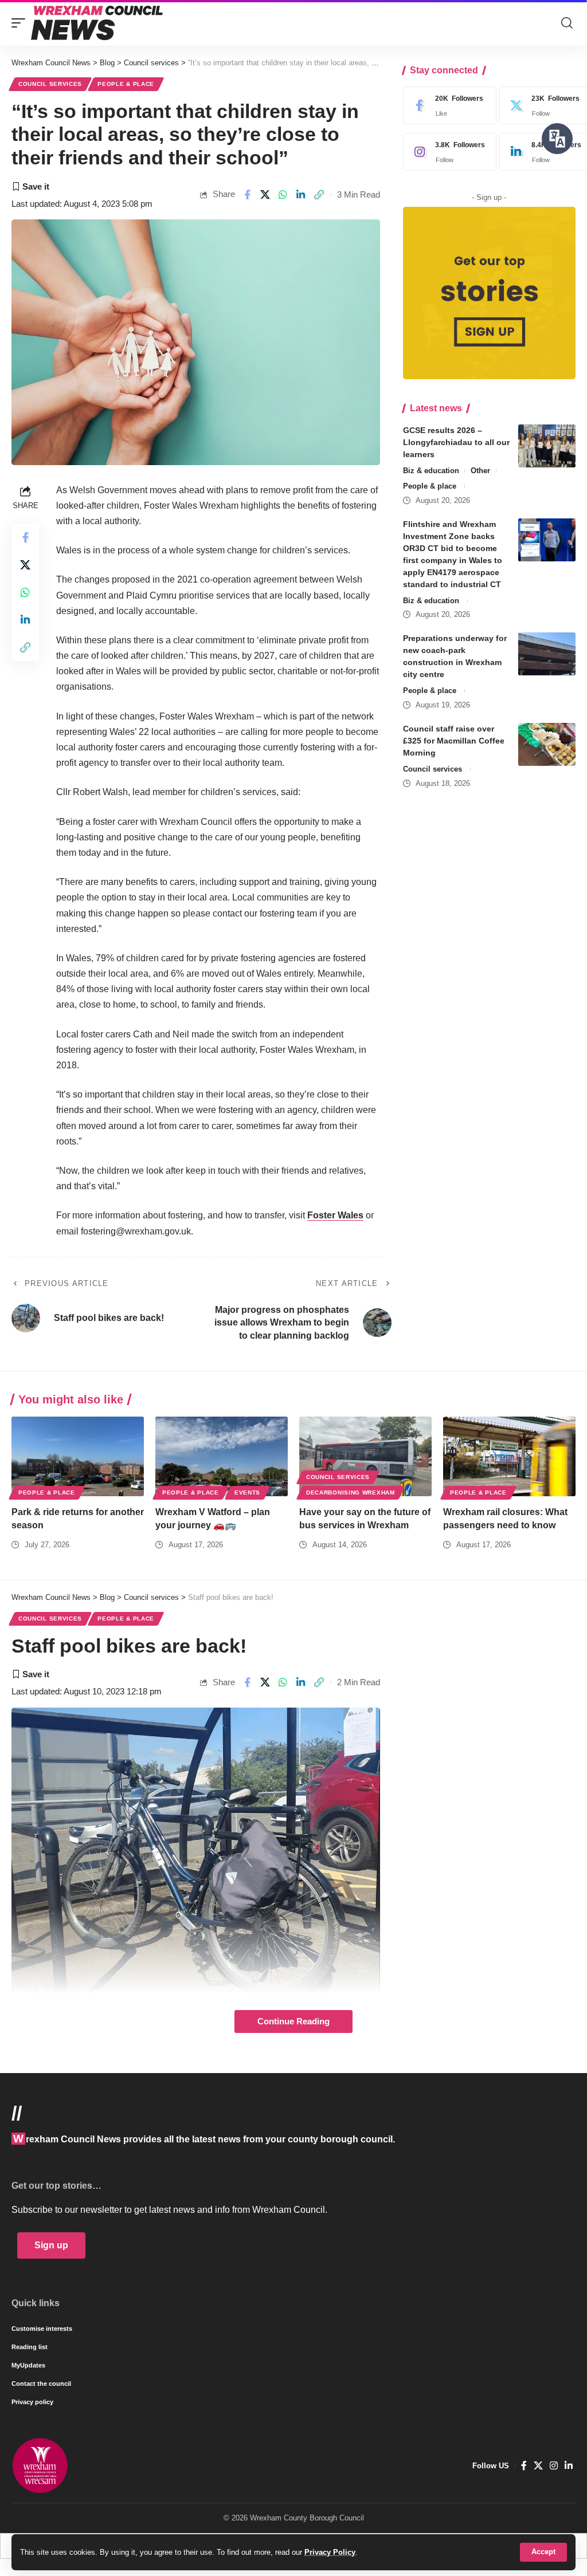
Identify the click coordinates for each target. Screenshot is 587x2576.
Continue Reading (293, 2022)
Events (247, 1492)
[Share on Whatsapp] (283, 195)
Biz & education (431, 471)
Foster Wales (335, 1215)
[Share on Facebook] (247, 195)
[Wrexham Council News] (97, 23)
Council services (50, 84)
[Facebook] (447, 105)
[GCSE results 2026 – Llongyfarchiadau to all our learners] (547, 446)
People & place (126, 84)
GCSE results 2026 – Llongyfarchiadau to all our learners (456, 442)
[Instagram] (447, 152)
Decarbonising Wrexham (351, 1492)
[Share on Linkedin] (301, 195)
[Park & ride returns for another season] (78, 1456)
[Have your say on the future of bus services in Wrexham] (365, 1456)
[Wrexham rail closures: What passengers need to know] (509, 1456)
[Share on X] (265, 195)
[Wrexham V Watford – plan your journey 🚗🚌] (222, 1456)
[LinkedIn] (569, 2466)
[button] (543, 2552)
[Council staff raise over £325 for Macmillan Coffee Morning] (547, 744)
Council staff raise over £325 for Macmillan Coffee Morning (454, 741)
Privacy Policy (330, 2552)
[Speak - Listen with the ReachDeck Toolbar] (557, 139)
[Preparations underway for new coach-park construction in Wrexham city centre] (547, 654)
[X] (538, 2466)
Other (480, 471)
